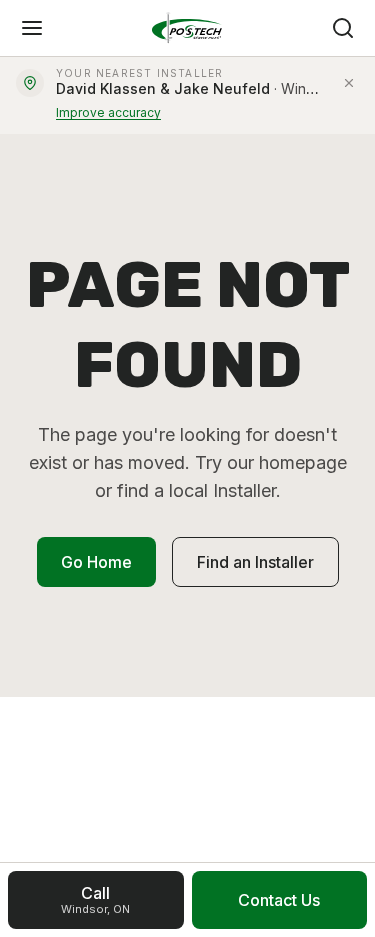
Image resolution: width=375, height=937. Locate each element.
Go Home (96, 562)
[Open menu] (32, 28)
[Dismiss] (349, 83)
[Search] (343, 28)
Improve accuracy (108, 112)
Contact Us (279, 900)
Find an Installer (255, 562)
